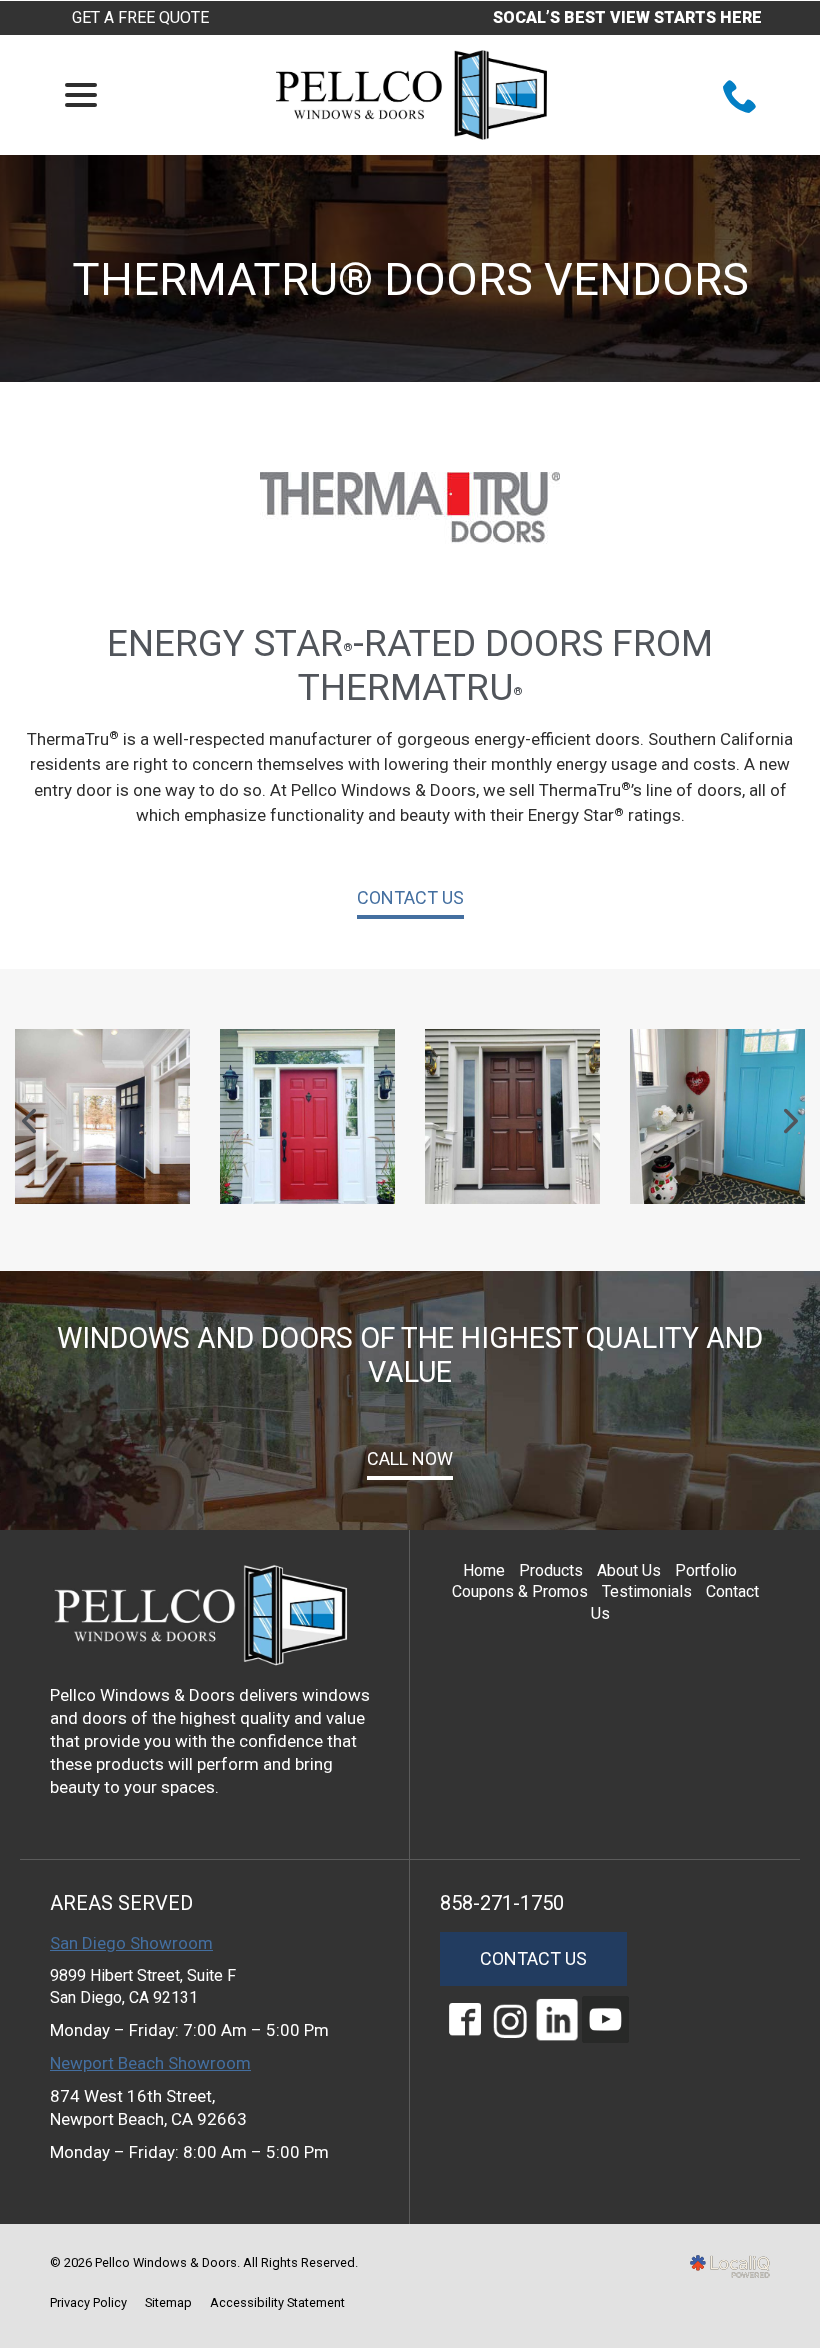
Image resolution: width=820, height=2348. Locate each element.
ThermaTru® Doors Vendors (410, 279)
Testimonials (647, 1591)
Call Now (410, 1458)
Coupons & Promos (520, 1591)
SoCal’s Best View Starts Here (627, 17)
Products (551, 1570)
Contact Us (410, 897)
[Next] (789, 1121)
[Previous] (31, 1121)
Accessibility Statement (277, 2302)
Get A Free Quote (140, 17)
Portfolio (706, 1570)
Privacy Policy (88, 2302)
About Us (629, 1570)
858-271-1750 (502, 1903)
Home (484, 1570)
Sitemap (168, 2302)
